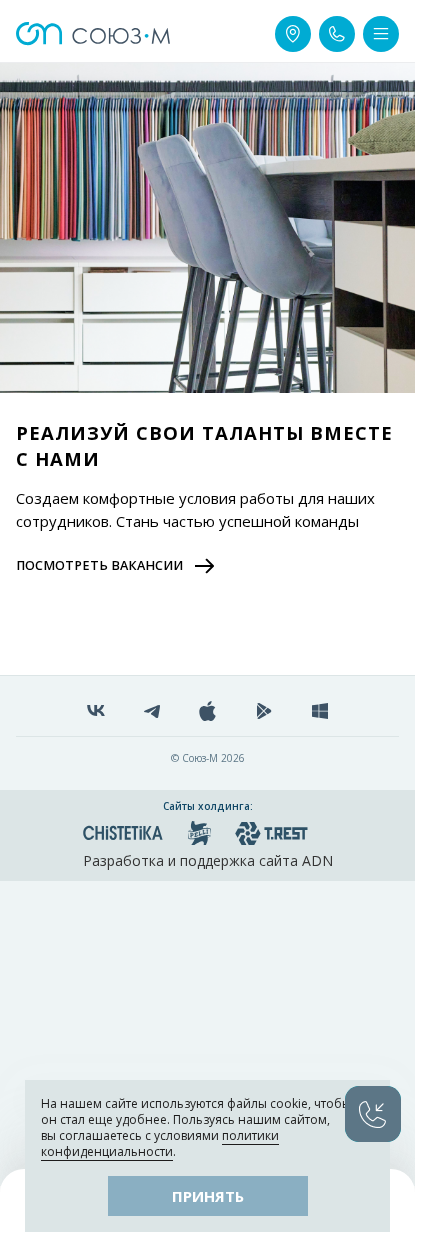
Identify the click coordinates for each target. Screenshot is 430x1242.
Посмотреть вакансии (99, 565)
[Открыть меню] (381, 34)
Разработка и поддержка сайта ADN (208, 860)
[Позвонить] (337, 34)
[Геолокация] (293, 34)
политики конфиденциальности (160, 1143)
